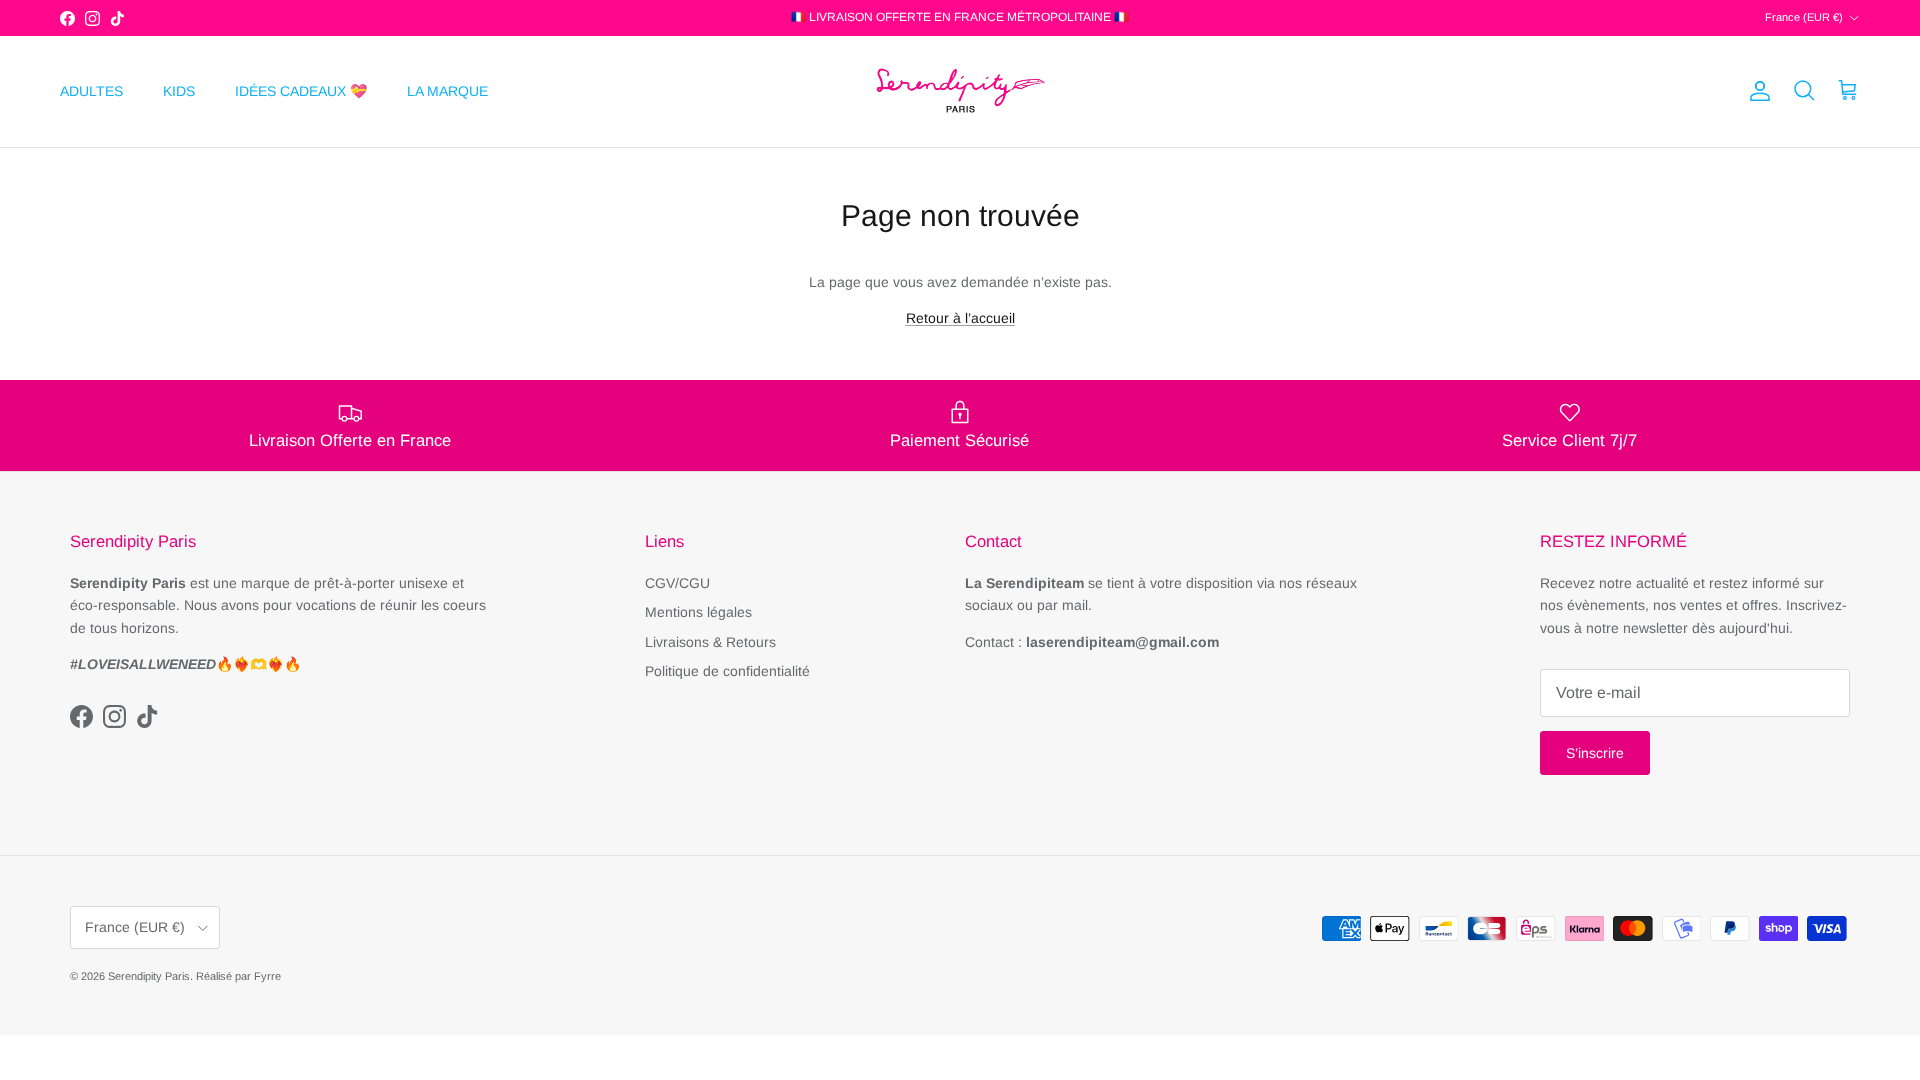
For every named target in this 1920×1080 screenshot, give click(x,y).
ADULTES (91, 91)
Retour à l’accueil (960, 318)
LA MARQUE (447, 91)
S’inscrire (1595, 753)
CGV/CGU (677, 583)
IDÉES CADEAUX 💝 (301, 91)
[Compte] (1756, 91)
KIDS (179, 91)
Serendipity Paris (149, 976)
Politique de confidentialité (727, 671)
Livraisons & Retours (710, 642)
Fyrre (267, 976)
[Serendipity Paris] (960, 91)
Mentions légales (698, 612)
